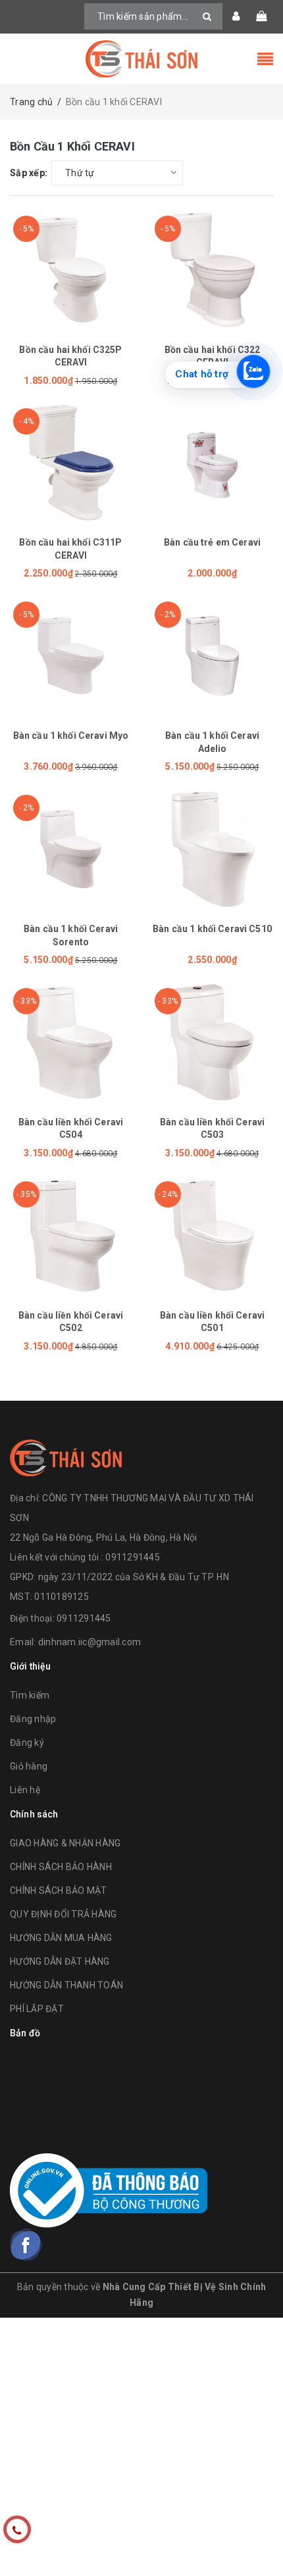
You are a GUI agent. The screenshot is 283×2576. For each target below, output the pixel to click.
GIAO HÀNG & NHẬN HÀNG (65, 1843)
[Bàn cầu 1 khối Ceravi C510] (212, 849)
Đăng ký (27, 1743)
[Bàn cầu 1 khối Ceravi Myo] (71, 656)
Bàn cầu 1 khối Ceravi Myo (71, 736)
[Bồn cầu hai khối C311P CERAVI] (71, 462)
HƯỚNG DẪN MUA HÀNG (61, 1938)
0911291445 (84, 1618)
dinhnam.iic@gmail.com (90, 1642)
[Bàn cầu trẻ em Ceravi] (212, 462)
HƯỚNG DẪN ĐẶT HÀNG (60, 1961)
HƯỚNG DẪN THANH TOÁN (66, 1985)
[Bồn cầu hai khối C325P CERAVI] (71, 270)
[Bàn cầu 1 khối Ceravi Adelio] (212, 656)
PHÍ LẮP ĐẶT (37, 2009)
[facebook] (26, 2245)
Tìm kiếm (30, 1695)
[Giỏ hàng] (261, 16)
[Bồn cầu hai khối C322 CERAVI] (212, 270)
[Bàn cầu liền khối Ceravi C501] (212, 1235)
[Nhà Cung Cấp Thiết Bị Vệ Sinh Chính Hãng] (141, 59)
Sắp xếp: (29, 173)
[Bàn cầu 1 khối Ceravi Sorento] (71, 849)
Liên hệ (25, 1790)
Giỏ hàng (29, 1766)
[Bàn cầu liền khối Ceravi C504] (71, 1042)
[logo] (66, 1456)
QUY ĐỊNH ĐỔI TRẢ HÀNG (63, 1914)
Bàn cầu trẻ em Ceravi (212, 542)
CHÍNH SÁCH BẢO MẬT (59, 1890)
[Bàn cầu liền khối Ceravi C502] (71, 1235)
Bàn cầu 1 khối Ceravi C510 (212, 929)
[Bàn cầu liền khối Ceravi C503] (212, 1042)
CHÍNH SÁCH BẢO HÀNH (61, 1867)
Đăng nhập (33, 1719)
